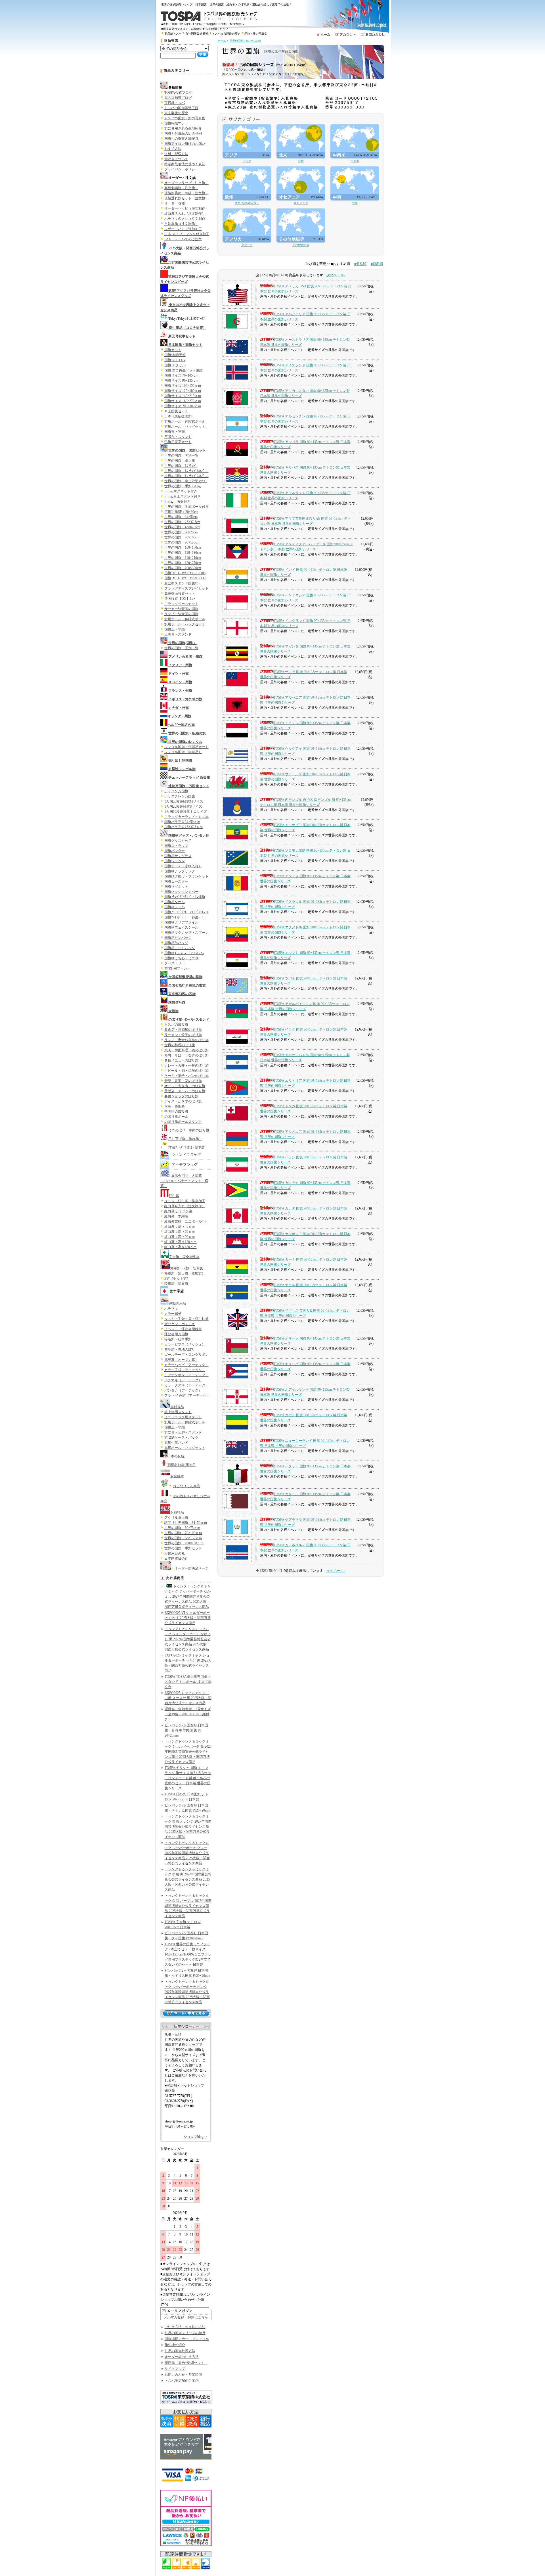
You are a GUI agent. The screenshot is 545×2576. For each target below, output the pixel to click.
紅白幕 (174, 1196)
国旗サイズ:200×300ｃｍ (183, 406)
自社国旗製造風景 (197, 34)
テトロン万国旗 (176, 791)
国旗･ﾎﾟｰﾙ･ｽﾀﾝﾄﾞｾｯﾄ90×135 (185, 578)
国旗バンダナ (175, 851)
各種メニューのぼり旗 (181, 1060)
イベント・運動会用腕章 (183, 1329)
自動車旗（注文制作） (181, 224)
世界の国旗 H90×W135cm (245, 41)
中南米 (355, 161)
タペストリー (175, 963)
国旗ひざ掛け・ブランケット (186, 876)
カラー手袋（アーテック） (185, 1370)
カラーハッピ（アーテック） (186, 1365)
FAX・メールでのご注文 (183, 239)
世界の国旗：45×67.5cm (182, 527)
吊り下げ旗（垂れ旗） (185, 1139)
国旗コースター (176, 881)
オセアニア (301, 203)
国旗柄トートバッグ (180, 948)
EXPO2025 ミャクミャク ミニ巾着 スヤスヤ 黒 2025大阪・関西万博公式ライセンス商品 (188, 1698)
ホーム (222, 41)
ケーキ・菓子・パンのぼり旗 (186, 1076)
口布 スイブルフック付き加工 (187, 234)
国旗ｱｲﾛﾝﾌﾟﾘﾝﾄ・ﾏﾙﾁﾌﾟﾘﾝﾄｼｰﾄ (186, 912)
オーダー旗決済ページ (192, 1568)
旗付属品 (177, 1407)
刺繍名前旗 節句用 (182, 1465)
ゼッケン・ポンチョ (180, 1324)
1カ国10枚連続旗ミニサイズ (186, 812)
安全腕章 (177, 1476)
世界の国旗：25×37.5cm (182, 522)
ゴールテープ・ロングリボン (186, 1355)
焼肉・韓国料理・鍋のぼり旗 (186, 1050)
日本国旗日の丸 (176, 1558)
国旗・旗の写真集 (256, 34)
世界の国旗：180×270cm (183, 563)
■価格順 (360, 264)
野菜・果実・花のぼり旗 (183, 1081)
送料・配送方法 (176, 154)
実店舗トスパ (173, 34)
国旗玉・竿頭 (175, 432)
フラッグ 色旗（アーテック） (187, 1395)
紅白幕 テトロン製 (178, 1211)
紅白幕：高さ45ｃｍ (180, 1227)
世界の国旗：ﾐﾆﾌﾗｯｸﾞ (181, 466)
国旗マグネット (176, 887)
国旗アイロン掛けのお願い (185, 144)
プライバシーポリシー (181, 169)
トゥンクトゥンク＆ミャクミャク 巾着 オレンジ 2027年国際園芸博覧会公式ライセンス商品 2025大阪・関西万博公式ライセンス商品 (188, 1827)
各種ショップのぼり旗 (181, 1096)
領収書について (176, 159)
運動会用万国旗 (176, 1334)
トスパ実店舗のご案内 (182, 2381)
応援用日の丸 (175, 1553)
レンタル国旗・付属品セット (186, 747)
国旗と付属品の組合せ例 (183, 133)
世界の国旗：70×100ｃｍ (183, 1533)
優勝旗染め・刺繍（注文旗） (186, 193)
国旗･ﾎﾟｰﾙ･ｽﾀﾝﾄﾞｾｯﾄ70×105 (185, 573)
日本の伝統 (176, 1456)
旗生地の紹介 (175, 2345)
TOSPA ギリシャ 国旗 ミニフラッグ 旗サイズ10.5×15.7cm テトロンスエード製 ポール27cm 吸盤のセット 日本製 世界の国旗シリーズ (188, 1778)
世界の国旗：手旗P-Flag (183, 486)
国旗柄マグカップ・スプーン (186, 933)
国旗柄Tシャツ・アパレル (184, 953)
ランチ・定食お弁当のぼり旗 (186, 1040)
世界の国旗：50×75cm (181, 532)
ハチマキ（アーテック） (183, 1380)
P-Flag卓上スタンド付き (183, 496)
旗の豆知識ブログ (178, 98)
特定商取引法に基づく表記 (185, 164)
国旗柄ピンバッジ (178, 938)
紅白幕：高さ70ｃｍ (180, 1232)
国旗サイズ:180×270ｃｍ (183, 401)
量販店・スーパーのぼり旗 (185, 1091)
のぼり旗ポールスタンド (183, 1122)
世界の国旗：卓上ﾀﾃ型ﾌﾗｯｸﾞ (186, 481)
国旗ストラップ (176, 846)
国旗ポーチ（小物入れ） (183, 866)
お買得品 (177, 1512)
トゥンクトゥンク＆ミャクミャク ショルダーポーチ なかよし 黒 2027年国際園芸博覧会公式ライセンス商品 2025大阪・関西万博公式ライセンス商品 (188, 1639)
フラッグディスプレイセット (186, 588)
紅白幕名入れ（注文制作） (185, 214)
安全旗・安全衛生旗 (184, 1257)
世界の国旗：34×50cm (181, 517)
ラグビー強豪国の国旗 (181, 614)
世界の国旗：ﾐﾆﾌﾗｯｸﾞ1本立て (186, 471)
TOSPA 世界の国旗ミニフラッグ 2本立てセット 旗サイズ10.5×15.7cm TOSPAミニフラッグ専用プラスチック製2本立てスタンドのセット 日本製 (188, 1954)
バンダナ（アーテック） (183, 1390)
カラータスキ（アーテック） (186, 1385)
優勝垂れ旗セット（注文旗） (186, 198)
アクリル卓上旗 (176, 1518)
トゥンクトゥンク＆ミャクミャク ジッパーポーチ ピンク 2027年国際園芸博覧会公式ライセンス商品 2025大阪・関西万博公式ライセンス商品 (187, 1992)
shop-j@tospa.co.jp (179, 2121)
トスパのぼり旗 (176, 1025)
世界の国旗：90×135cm (182, 542)
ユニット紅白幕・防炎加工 (185, 1201)
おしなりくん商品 (186, 1486)
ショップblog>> (195, 2137)
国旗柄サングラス (178, 856)
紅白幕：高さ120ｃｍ (181, 1242)
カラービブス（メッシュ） (185, 1344)
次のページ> (336, 275)
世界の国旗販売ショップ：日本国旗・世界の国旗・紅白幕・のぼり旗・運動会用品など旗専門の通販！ (228, 4)
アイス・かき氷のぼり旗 (183, 1101)
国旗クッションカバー (181, 892)
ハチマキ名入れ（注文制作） (186, 219)
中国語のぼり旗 (176, 1112)
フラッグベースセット (181, 604)
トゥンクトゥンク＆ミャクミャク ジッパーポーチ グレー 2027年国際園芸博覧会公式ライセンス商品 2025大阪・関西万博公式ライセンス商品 (187, 1853)
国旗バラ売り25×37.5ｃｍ (184, 827)
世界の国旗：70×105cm (182, 537)
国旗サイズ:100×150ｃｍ (183, 386)
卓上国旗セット (176, 411)
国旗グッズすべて (178, 841)
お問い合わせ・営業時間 (183, 2375)
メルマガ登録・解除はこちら (186, 2317)
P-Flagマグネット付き (181, 491)
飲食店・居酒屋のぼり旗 (183, 1030)
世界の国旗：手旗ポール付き (186, 507)
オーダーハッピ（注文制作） (186, 208)
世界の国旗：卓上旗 (180, 461)
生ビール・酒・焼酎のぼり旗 (186, 1071)
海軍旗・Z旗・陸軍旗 (187, 1268)
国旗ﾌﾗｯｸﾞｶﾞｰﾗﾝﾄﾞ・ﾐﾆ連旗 (185, 897)
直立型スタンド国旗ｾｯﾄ (182, 583)
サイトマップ (175, 2369)
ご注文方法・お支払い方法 (185, 2327)
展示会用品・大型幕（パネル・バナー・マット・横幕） (184, 1181)
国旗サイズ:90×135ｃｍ (182, 381)
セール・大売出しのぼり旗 (185, 1086)
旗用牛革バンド (176, 1443)
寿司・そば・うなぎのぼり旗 (186, 1055)
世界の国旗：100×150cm (183, 548)
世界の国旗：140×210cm (183, 558)
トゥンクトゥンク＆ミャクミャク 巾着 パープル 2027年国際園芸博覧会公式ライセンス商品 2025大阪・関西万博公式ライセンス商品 (188, 1906)
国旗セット (173, 350)
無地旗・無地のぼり (180, 1349)
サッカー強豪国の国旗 (181, 609)
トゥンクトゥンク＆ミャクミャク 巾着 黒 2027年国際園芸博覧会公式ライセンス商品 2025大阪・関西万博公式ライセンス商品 (188, 1879)
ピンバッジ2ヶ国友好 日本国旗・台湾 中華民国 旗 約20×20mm (186, 1730)
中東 (355, 203)
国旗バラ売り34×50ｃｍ (182, 822)
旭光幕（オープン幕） (181, 1360)
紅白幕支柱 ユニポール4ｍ (186, 1221)
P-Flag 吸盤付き (177, 502)
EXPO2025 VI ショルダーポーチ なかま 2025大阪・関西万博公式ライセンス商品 (188, 1618)
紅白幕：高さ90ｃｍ (180, 1237)
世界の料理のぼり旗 (180, 1045)
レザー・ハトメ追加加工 (183, 229)
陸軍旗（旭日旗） (178, 1284)
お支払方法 (173, 149)
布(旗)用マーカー (177, 968)
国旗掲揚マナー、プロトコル (187, 2339)
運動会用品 (177, 1303)
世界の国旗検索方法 (180, 2351)
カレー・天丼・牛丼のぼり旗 (186, 1066)
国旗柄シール (175, 907)
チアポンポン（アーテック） (186, 1375)
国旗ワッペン (175, 861)
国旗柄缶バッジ (176, 943)
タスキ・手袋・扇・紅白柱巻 (186, 1319)
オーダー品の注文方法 (182, 2357)
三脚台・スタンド (178, 437)
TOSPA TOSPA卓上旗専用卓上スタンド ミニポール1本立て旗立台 (188, 1682)
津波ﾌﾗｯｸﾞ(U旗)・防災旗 (187, 1147)
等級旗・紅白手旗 (178, 1339)
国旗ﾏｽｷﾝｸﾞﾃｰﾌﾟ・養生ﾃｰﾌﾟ (185, 917)
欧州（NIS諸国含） (247, 203)
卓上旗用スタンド (178, 1412)
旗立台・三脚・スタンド (183, 1432)
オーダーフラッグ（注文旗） (186, 183)
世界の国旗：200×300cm (183, 568)
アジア (247, 161)
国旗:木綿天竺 (175, 355)
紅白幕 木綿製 (176, 1216)
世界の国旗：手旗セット (183, 1548)
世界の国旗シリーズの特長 (185, 2333)
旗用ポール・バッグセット (185, 427)
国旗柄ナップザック (180, 871)
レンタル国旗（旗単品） (183, 752)
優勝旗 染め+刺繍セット (186, 2363)
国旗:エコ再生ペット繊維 (184, 370)
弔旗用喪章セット (178, 442)
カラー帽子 (173, 1314)
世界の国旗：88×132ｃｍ (183, 1538)
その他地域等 (301, 245)
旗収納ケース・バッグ (181, 1438)
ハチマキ (171, 1309)
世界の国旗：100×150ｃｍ (184, 1543)
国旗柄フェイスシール (181, 927)
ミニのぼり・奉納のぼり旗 (189, 1130)
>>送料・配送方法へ (231, 24)
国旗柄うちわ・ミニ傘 (181, 958)
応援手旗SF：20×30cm (181, 512)
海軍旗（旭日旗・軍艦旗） (185, 1273)
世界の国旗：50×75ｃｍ (182, 1528)
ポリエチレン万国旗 (180, 796)
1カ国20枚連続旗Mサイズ (184, 801)
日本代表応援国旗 (178, 416)
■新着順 (377, 264)
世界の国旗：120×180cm (183, 553)
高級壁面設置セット (180, 594)
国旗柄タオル (175, 902)
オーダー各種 (175, 203)
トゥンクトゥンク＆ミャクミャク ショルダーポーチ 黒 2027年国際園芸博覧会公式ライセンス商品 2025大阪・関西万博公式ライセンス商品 (188, 1752)
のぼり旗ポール (176, 1117)
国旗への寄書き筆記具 (181, 139)
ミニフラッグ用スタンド (183, 1417)
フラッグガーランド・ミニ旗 (186, 817)
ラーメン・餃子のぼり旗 (183, 1035)
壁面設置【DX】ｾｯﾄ (180, 599)
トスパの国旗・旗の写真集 (185, 118)
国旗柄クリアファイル (181, 922)
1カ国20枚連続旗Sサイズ (183, 807)
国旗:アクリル (175, 365)
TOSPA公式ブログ (178, 93)
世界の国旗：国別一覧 (181, 456)
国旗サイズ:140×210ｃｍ (183, 396)
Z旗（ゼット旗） (177, 1278)
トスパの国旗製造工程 (181, 108)
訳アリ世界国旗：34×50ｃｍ (186, 1523)
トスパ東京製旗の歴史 (226, 34)
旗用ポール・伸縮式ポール (185, 421)
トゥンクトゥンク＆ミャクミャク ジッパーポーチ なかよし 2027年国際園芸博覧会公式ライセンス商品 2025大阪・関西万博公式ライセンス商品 (188, 1597)
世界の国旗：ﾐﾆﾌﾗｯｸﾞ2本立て (186, 476)
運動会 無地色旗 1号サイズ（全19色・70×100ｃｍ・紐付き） (188, 1714)
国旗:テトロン (175, 360)
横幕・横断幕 (175, 1106)
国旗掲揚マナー (176, 123)
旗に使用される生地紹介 (183, 128)
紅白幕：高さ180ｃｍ (181, 1247)
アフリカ (247, 245)
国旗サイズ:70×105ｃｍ (182, 375)
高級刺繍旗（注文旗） (181, 188)
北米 (301, 161)
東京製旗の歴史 (176, 113)
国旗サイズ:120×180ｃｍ (183, 391)
